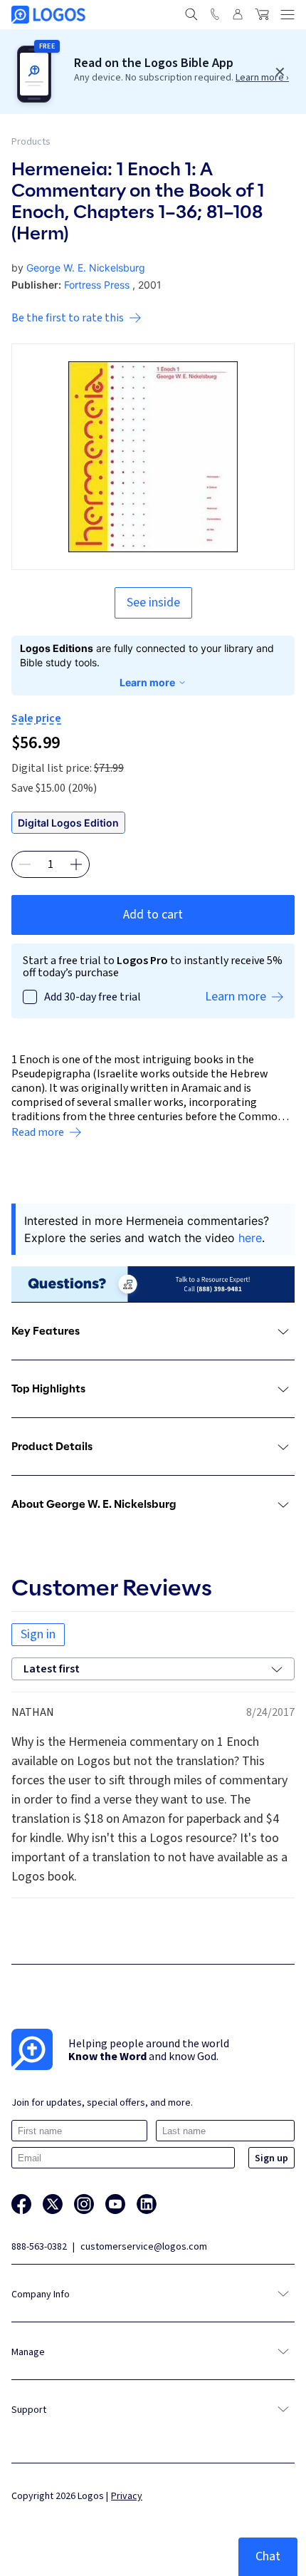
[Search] (191, 14)
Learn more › (262, 78)
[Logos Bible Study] (48, 15)
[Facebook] (21, 2204)
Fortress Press (97, 285)
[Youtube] (115, 2204)
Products (31, 142)
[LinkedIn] (147, 2204)
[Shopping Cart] (262, 14)
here (250, 1238)
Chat (268, 2556)
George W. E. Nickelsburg (86, 268)
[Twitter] (53, 2204)
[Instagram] (84, 2204)
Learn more (147, 682)
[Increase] (76, 864)
